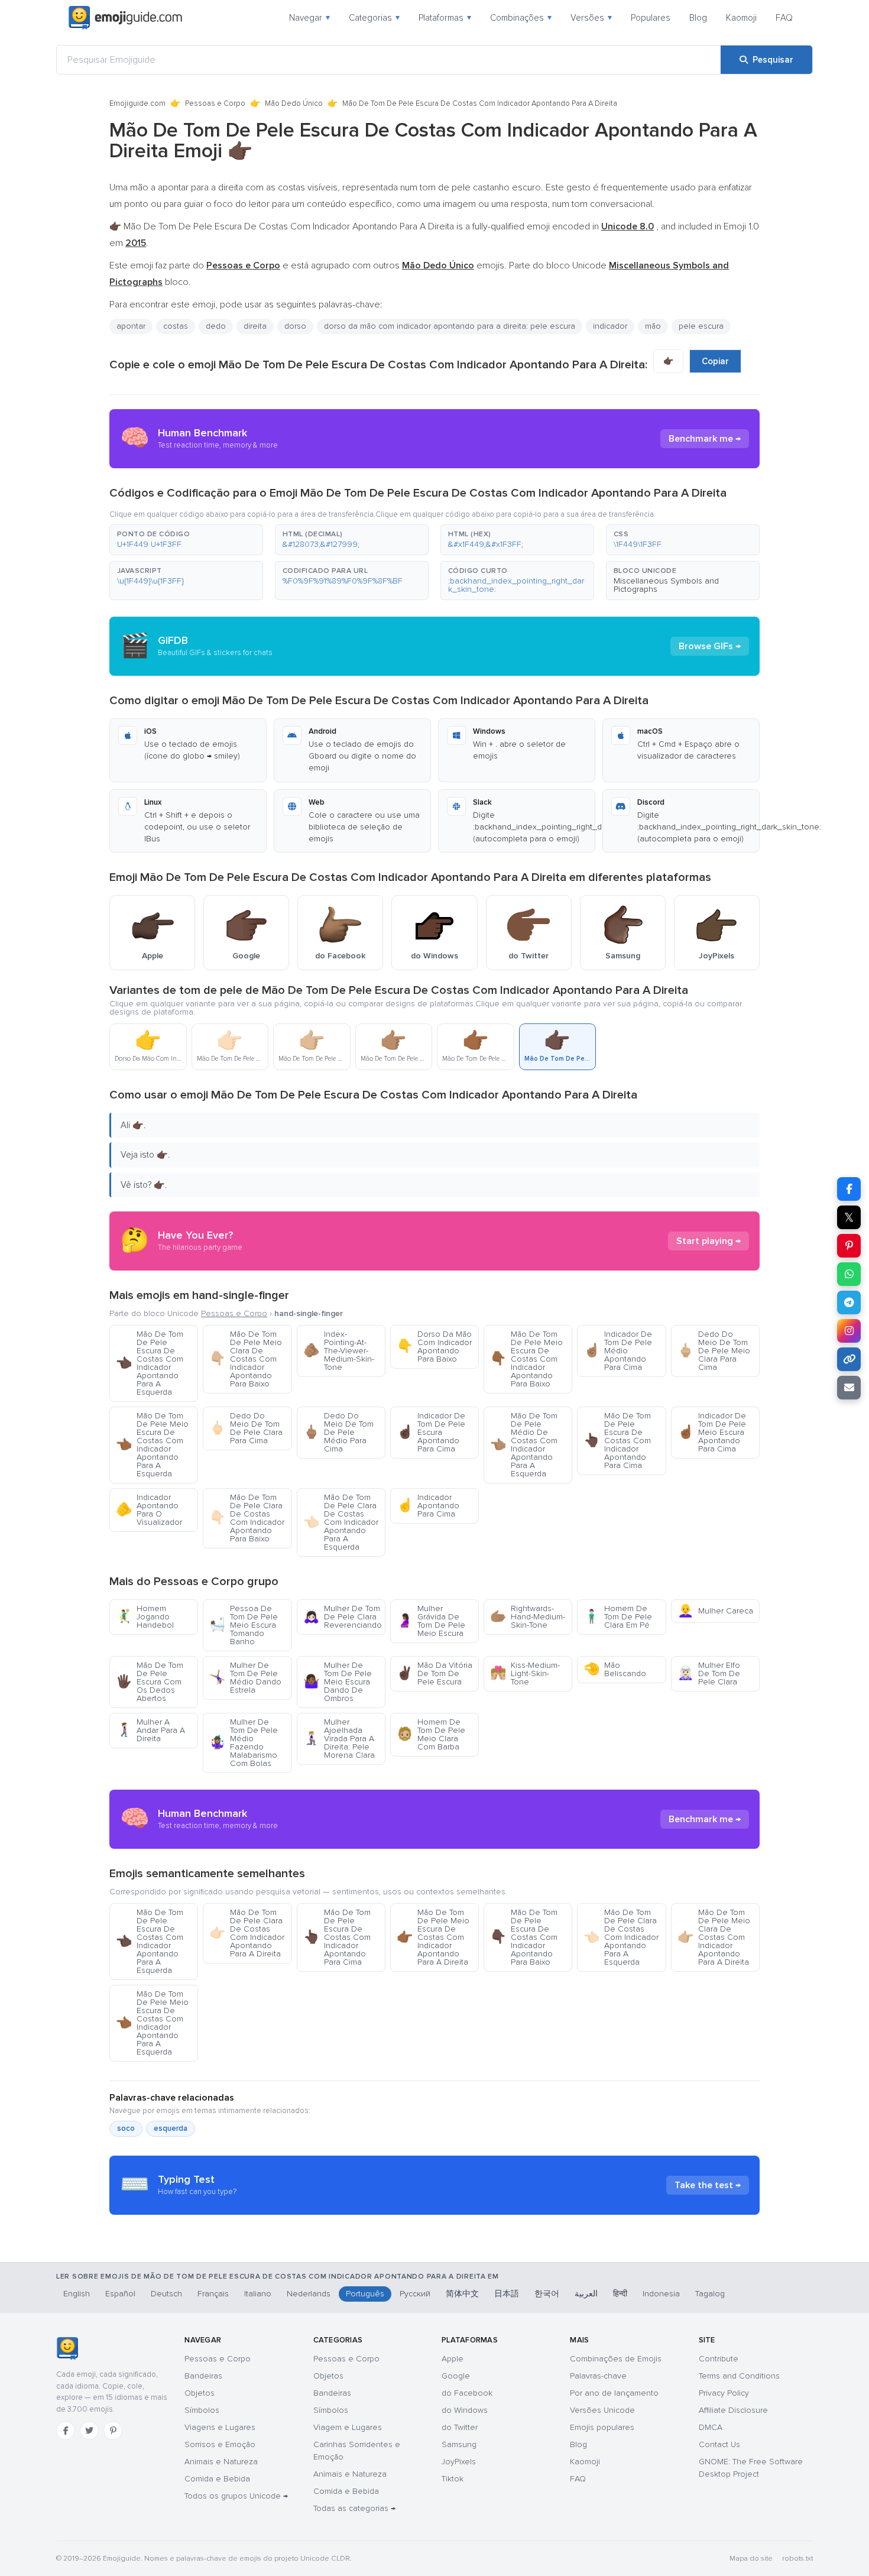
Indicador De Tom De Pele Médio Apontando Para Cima (618, 1351)
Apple (453, 2359)
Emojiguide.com (137, 103)
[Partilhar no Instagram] (849, 1331)
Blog (698, 18)
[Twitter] (89, 2431)
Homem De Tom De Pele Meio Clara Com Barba (431, 1734)
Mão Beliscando (615, 1669)
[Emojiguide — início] (67, 2348)
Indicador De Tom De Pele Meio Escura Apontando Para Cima (712, 1432)
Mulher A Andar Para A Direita (150, 1730)
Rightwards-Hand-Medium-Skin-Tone (528, 1617)
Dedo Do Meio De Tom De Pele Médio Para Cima (338, 1432)
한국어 (547, 2294)
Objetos (200, 2393)
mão (653, 326)
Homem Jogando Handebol (145, 1617)
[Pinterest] (113, 2431)
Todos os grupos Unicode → (236, 2496)
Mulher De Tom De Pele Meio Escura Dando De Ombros (338, 1682)
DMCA (711, 2427)
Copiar (715, 361)
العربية (586, 2294)
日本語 (507, 2294)
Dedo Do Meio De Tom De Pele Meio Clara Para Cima (714, 1351)
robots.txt (797, 2559)
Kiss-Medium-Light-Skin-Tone (525, 1673)
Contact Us (719, 2444)
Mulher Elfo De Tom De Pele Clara (709, 1673)
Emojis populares (602, 2427)
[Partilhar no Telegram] (849, 1302)
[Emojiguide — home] (125, 18)
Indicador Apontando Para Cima (428, 1506)
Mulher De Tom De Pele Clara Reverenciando (343, 1617)
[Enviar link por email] (849, 1388)
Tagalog (710, 2294)
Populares (651, 18)
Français (213, 2294)
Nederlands (309, 2294)
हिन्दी (620, 2294)
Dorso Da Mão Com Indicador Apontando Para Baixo (434, 1347)
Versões (591, 18)
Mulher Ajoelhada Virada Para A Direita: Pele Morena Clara (339, 1739)
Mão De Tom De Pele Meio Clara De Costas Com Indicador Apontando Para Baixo (246, 1359)
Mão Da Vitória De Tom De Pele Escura (434, 1673)
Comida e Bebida (217, 2479)
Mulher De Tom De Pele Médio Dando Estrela (245, 1678)
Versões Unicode (602, 2410)
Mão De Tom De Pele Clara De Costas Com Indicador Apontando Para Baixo (247, 1518)
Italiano (258, 2294)
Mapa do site (751, 2559)
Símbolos (202, 2410)
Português (365, 2294)
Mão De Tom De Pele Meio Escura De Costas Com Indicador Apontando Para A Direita (433, 1937)
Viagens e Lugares (220, 2427)
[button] (186, 540)
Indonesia (661, 2294)
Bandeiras (203, 2376)
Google (456, 2376)
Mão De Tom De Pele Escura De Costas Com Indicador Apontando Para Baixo (524, 1937)
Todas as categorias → (354, 2508)
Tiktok (453, 2479)
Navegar (309, 18)
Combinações (521, 18)
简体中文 (462, 2294)
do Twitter (460, 2427)
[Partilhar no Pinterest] (849, 1246)
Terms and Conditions (739, 2376)
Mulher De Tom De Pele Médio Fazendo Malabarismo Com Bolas (244, 1743)
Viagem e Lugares (348, 2427)
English (77, 2294)
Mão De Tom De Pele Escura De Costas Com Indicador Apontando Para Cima (617, 1441)
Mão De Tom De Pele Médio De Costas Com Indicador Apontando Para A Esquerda (524, 1445)
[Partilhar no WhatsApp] (849, 1274)
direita (255, 326)
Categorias (374, 18)
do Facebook (467, 2393)
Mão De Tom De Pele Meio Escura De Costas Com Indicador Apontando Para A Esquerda (152, 1445)
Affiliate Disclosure (733, 2410)
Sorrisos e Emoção (220, 2444)
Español (120, 2294)
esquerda (171, 2128)
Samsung (459, 2444)
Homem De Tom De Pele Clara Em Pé (618, 1617)
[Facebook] (66, 2431)
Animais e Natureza (221, 2462)
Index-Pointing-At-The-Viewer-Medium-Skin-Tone (339, 1351)
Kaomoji (741, 18)
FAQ (784, 18)
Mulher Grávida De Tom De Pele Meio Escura (431, 1621)
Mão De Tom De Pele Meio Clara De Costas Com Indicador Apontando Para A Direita (714, 1937)
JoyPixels (459, 2462)
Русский (415, 2294)
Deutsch (166, 2294)
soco (126, 2128)
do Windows (465, 2410)
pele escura (701, 326)
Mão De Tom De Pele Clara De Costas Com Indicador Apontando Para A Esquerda (341, 1522)
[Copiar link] (849, 1359)
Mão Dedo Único (294, 103)
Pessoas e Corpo (215, 103)
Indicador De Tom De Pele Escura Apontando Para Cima (431, 1432)
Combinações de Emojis (616, 2359)
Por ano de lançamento (614, 2393)
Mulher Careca (715, 1611)
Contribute (719, 2359)
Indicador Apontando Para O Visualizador (149, 1510)
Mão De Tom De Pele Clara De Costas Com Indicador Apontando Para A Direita (247, 1933)
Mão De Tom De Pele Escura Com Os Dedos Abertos (150, 1682)
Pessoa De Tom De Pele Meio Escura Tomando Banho (244, 1625)
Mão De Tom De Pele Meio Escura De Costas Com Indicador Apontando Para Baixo (526, 1359)
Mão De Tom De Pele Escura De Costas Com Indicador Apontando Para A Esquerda (150, 1363)
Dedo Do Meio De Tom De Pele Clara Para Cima (246, 1428)
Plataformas (445, 18)
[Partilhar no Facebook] (849, 1189)
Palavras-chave (598, 2376)
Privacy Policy (724, 2393)
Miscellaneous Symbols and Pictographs (666, 585)
